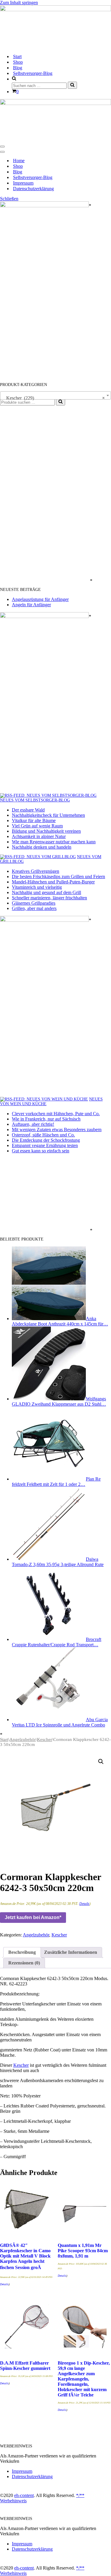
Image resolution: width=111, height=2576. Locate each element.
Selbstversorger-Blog (33, 73)
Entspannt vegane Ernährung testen (45, 1145)
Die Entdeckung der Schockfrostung (46, 1140)
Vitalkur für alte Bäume (34, 820)
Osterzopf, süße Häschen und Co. (43, 1135)
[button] (101, 1762)
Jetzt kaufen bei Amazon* (33, 1917)
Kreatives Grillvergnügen (36, 871)
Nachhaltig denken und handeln (42, 847)
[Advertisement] (44, 494)
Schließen (9, 199)
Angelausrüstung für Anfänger (40, 599)
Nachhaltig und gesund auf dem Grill (46, 892)
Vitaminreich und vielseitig (37, 887)
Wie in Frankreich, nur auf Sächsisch (46, 1119)
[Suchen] (72, 85)
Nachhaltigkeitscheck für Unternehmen (48, 815)
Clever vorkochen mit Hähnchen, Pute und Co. (56, 1114)
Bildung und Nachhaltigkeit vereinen (46, 831)
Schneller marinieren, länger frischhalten (49, 898)
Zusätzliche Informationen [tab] (71, 1952)
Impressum (23, 183)
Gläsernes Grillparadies (34, 903)
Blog (18, 68)
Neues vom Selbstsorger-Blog (35, 800)
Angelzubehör (23, 1739)
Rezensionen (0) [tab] (24, 1963)
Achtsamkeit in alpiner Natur (39, 836)
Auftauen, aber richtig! (33, 1124)
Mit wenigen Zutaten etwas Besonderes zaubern (57, 1130)
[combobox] (55, 395)
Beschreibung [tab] (22, 1952)
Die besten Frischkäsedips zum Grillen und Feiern (58, 877)
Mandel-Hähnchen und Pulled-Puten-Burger (53, 882)
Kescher (45, 1739)
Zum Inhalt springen (19, 3)
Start (17, 56)
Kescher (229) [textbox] (54, 398)
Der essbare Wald (28, 810)
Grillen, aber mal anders (34, 908)
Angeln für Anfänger (31, 605)
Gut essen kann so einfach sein (41, 1151)
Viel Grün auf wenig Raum (37, 826)
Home (19, 161)
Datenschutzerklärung (33, 189)
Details (84, 1904)
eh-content (24, 2495)
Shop (18, 62)
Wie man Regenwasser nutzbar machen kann (54, 842)
